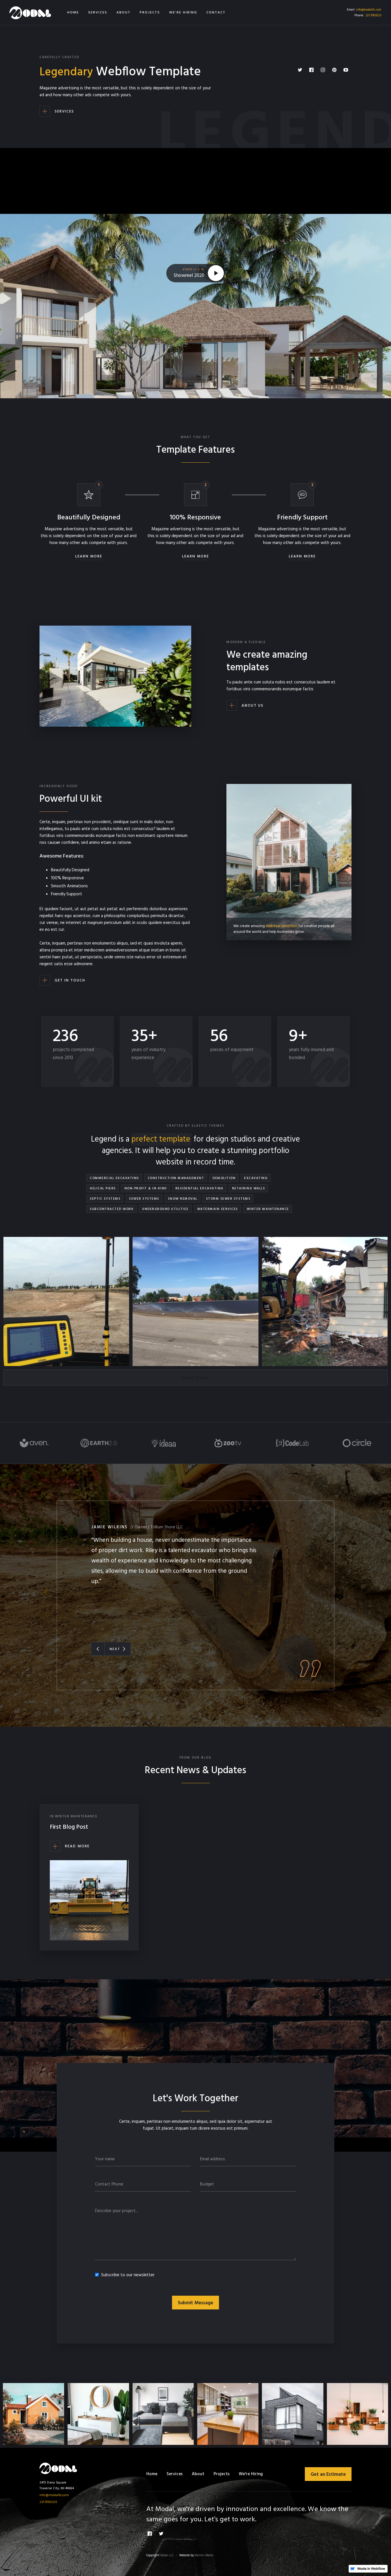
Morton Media (204, 2555)
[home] (30, 12)
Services (175, 2474)
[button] (98, 1649)
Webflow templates (282, 926)
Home (152, 2474)
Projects (222, 2474)
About (198, 2474)
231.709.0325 (373, 15)
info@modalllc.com (369, 10)
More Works (195, 1378)
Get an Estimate (328, 2475)
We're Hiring (251, 2474)
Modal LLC (167, 2555)
